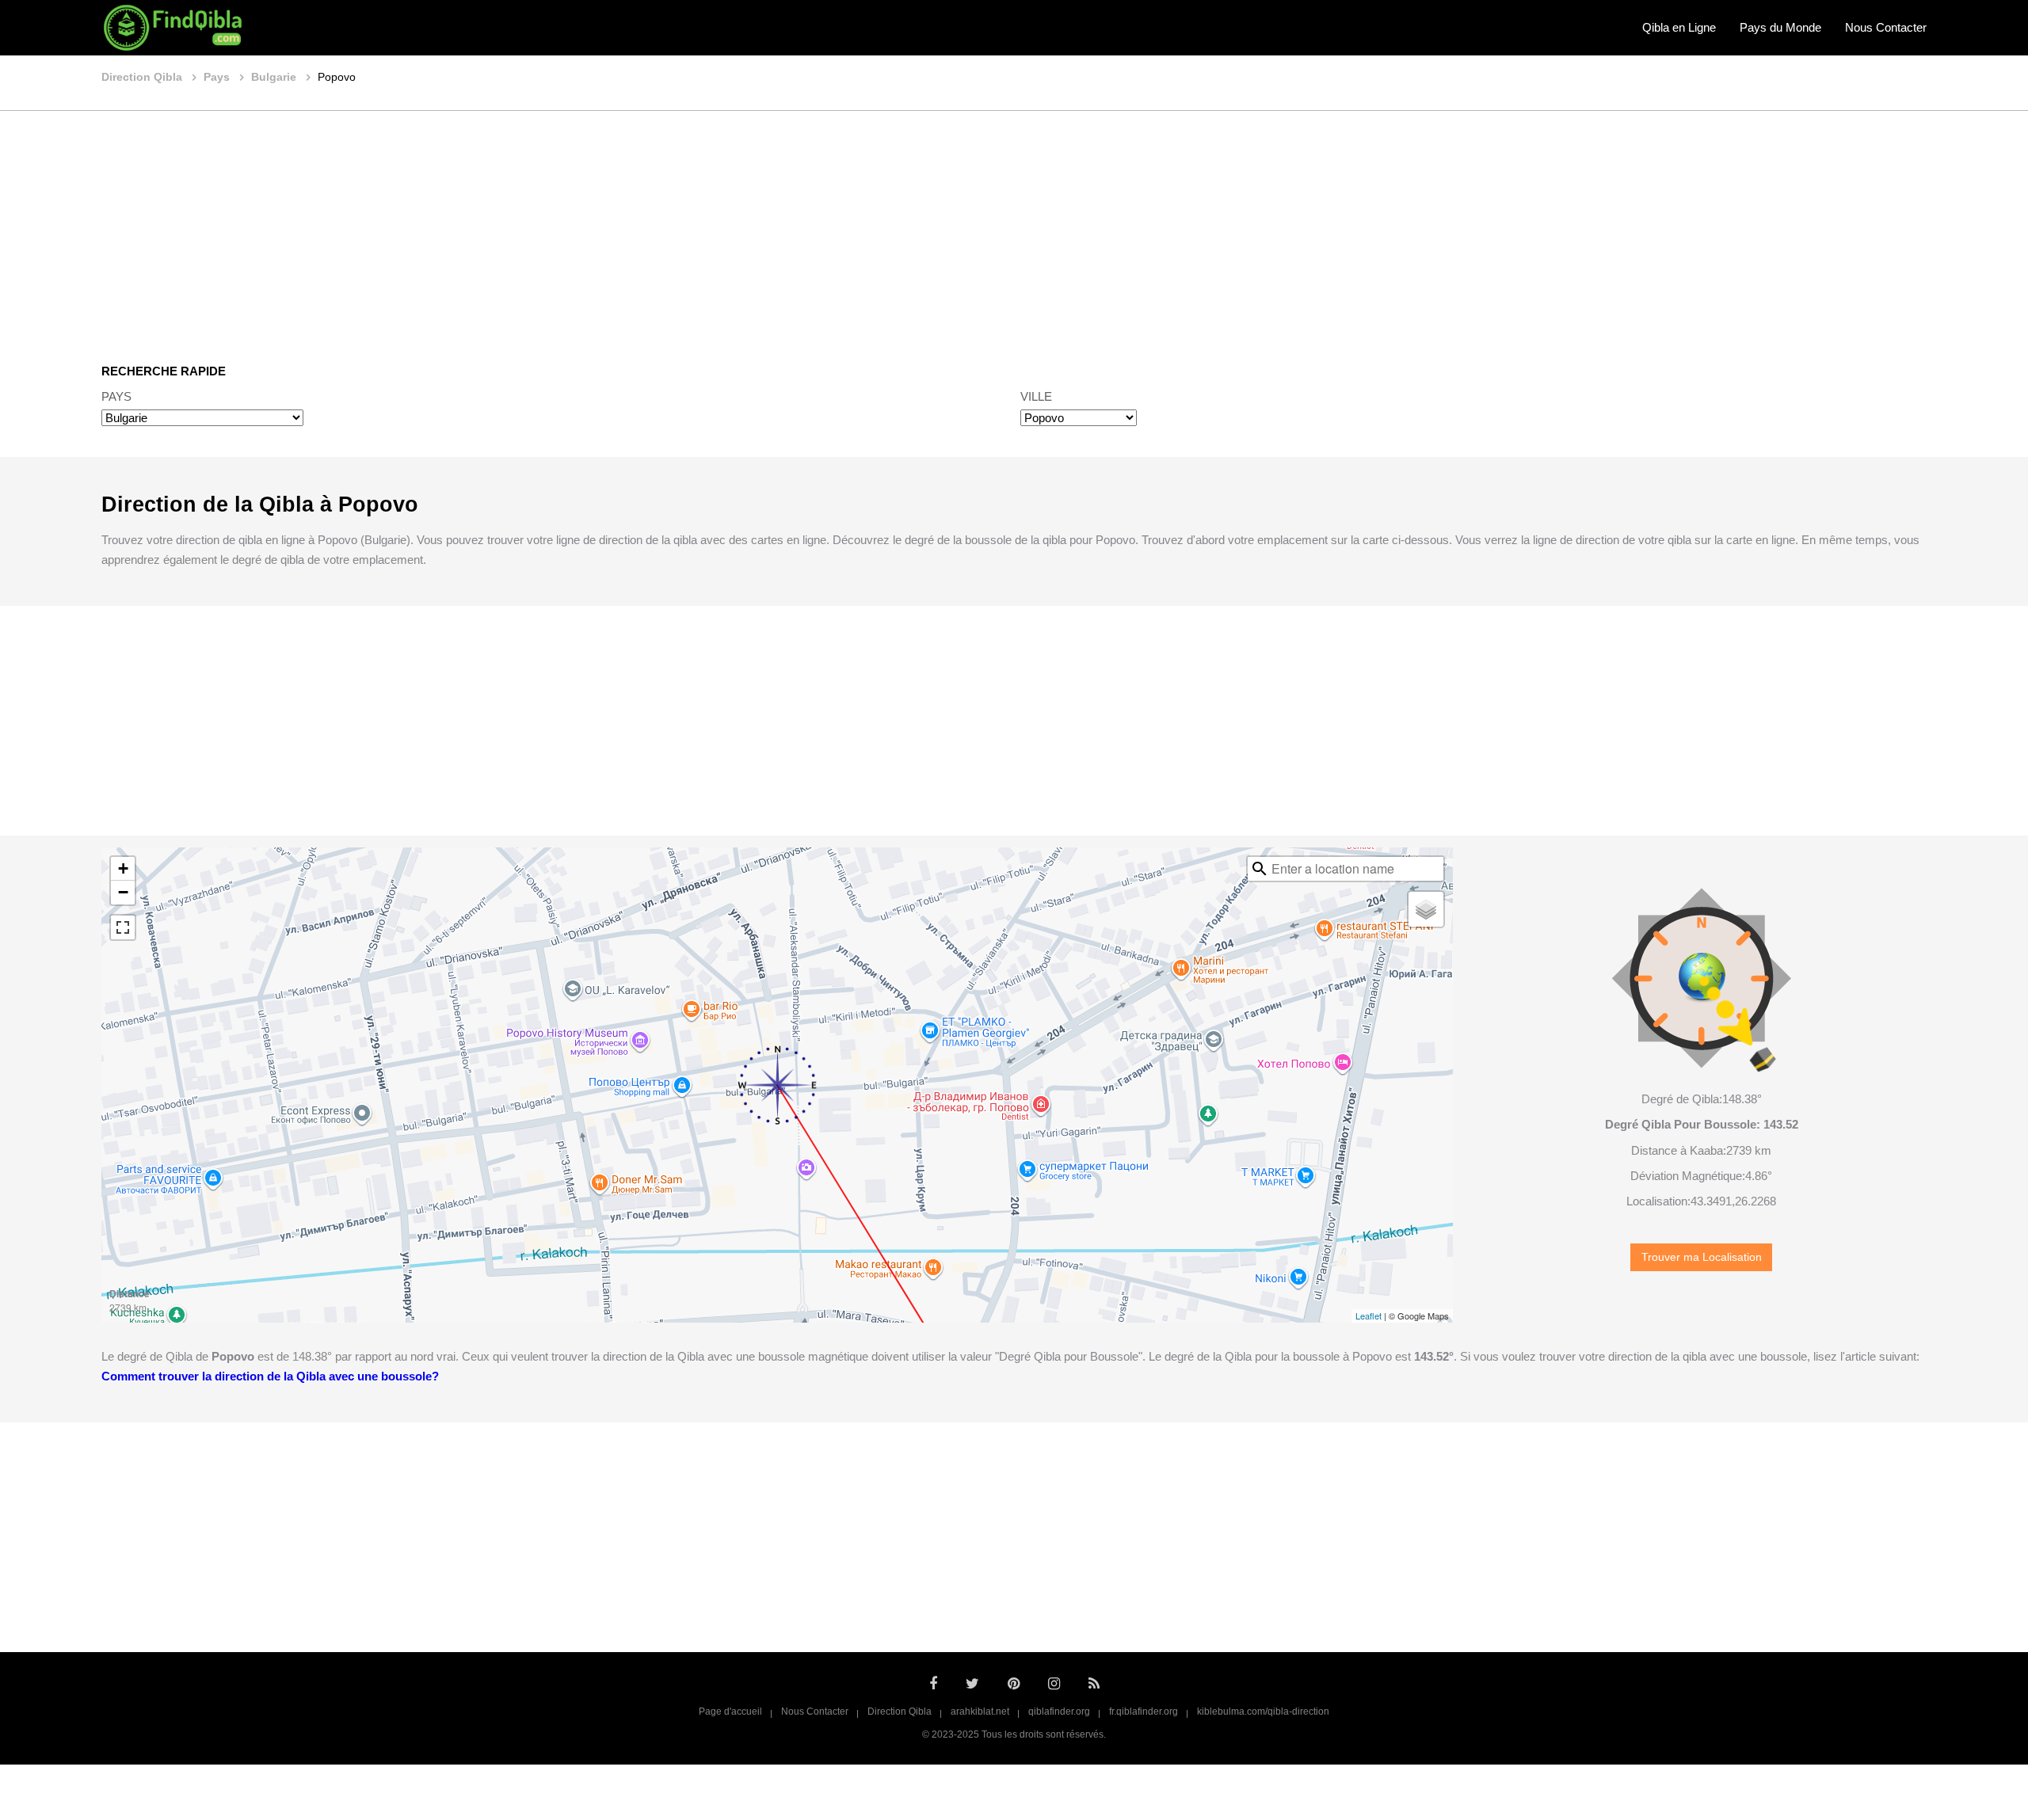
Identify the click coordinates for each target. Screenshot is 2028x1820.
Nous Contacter (1886, 27)
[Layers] (1426, 909)
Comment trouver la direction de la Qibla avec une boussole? (270, 1376)
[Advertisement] (1014, 226)
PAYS (116, 396)
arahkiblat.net (980, 1711)
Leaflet (1369, 1316)
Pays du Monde (1780, 27)
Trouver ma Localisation (1702, 1257)
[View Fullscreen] (123, 927)
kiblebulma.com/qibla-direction (1263, 1711)
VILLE (1036, 396)
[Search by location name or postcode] (1260, 869)
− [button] (123, 892)
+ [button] (123, 868)
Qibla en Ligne (1679, 27)
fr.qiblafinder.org (1144, 1711)
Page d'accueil (730, 1711)
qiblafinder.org (1059, 1711)
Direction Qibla (900, 1711)
